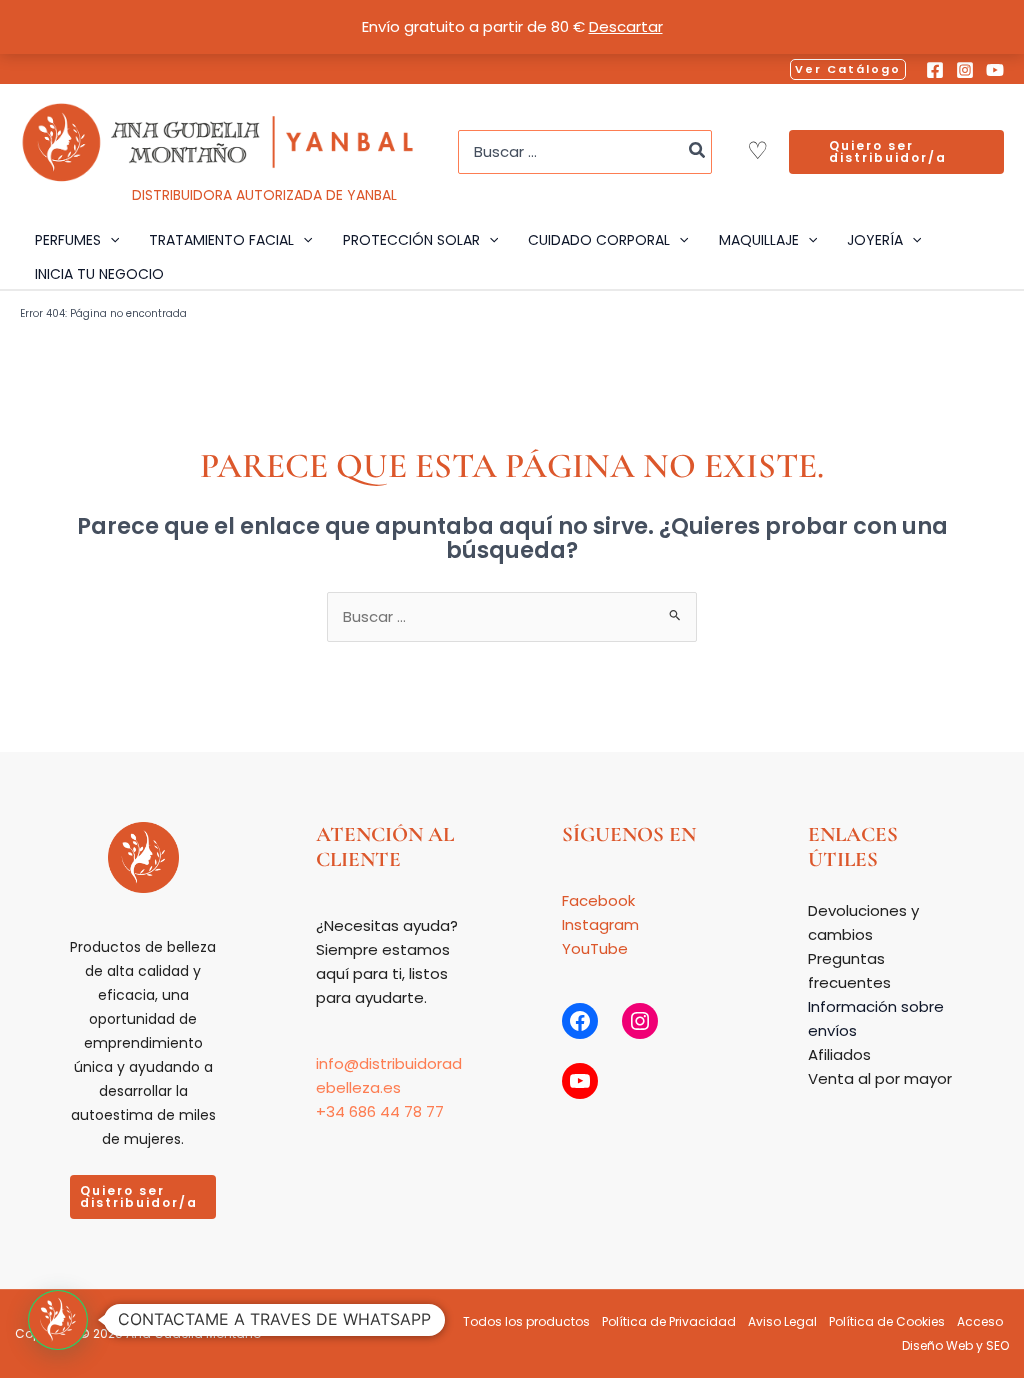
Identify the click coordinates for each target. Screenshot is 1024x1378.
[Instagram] (965, 70)
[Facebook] (935, 70)
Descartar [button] (626, 26)
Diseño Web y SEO (955, 1345)
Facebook (598, 900)
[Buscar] (698, 152)
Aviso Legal (782, 1321)
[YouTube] (995, 70)
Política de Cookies (887, 1321)
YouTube (595, 948)
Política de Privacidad (669, 1321)
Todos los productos (526, 1321)
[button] (848, 69)
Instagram (600, 924)
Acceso (980, 1321)
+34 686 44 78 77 (380, 1111)
